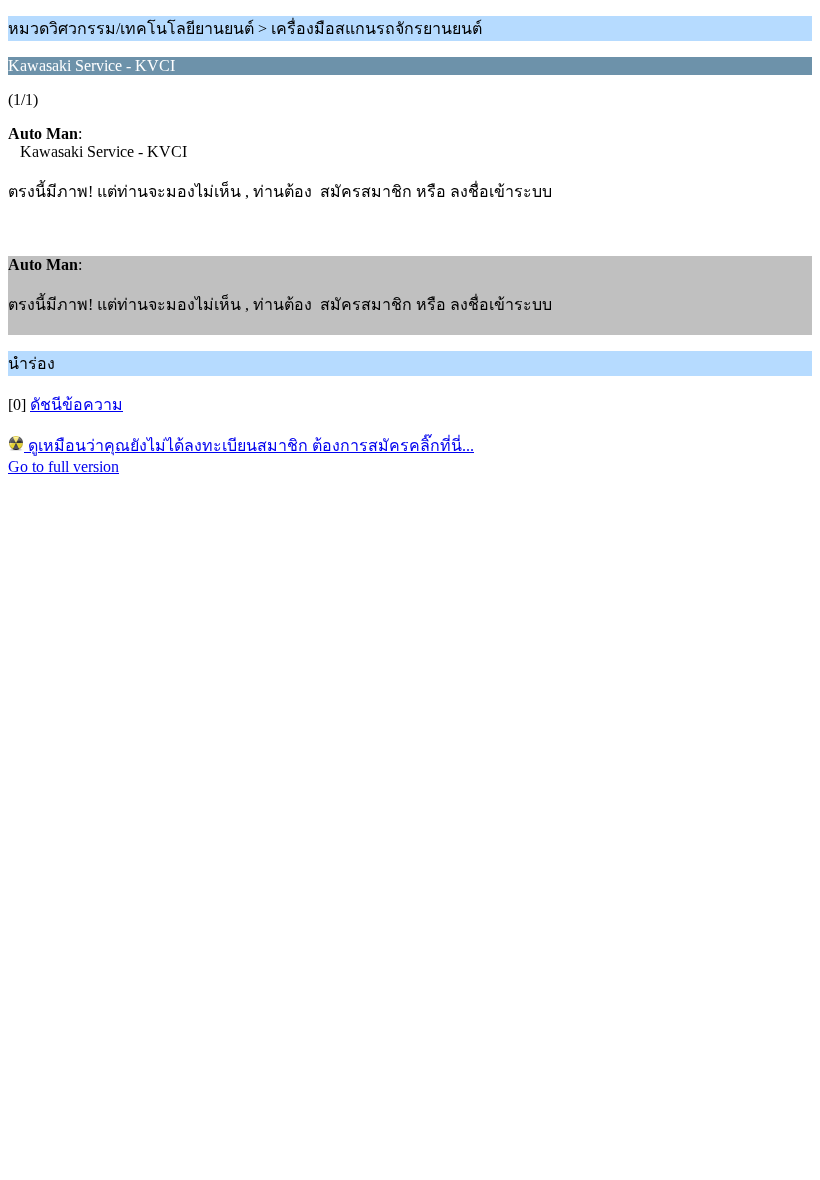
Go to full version (63, 466)
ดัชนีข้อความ (76, 404)
